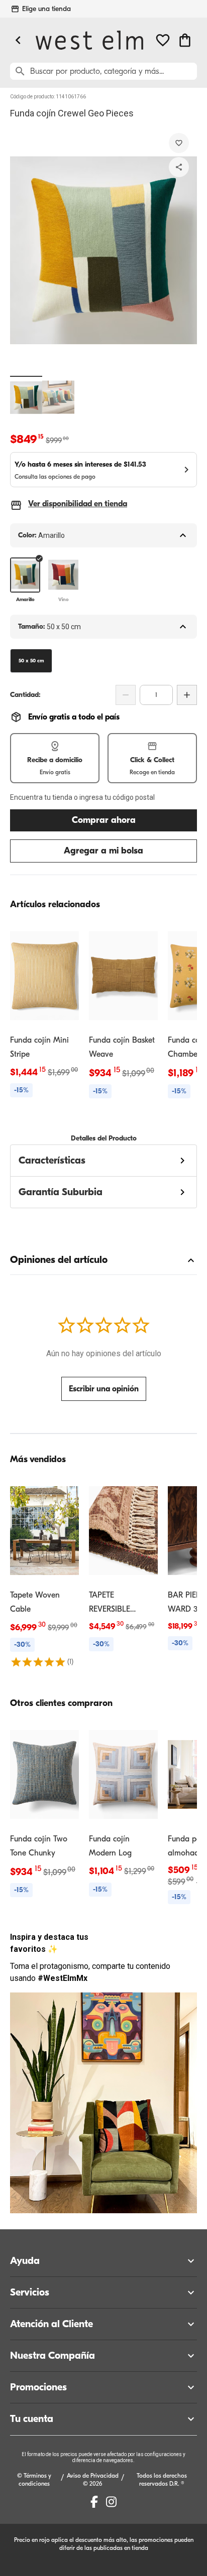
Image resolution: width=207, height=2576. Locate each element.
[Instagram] (111, 2502)
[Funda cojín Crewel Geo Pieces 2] (58, 397)
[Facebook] (94, 2502)
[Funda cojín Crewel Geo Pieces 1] (26, 397)
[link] (44, 1012)
